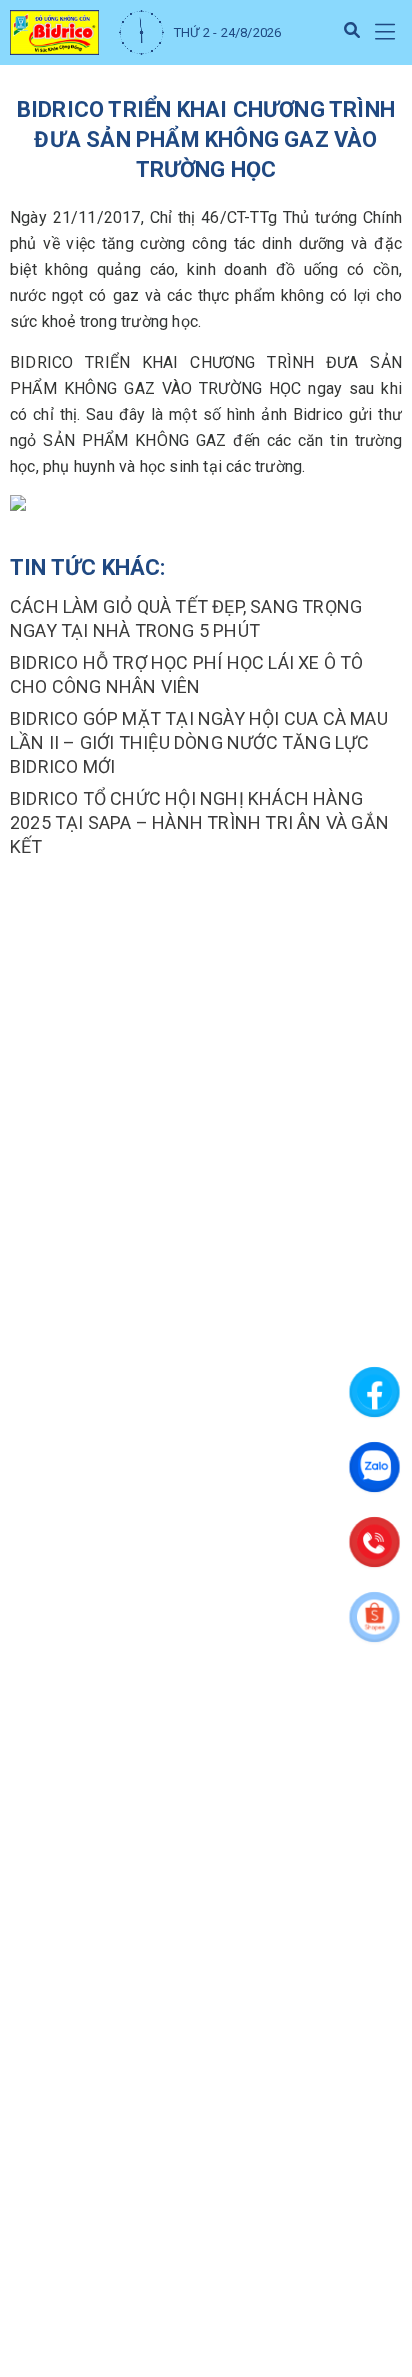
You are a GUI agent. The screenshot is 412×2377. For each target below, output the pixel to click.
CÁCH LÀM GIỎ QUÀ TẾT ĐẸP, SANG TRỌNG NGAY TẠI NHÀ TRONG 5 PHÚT (186, 618)
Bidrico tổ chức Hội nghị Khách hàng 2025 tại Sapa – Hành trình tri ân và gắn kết (199, 822)
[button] (384, 32)
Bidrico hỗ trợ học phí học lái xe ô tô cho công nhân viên (187, 674)
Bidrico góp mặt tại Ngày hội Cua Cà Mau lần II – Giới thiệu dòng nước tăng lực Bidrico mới (199, 742)
